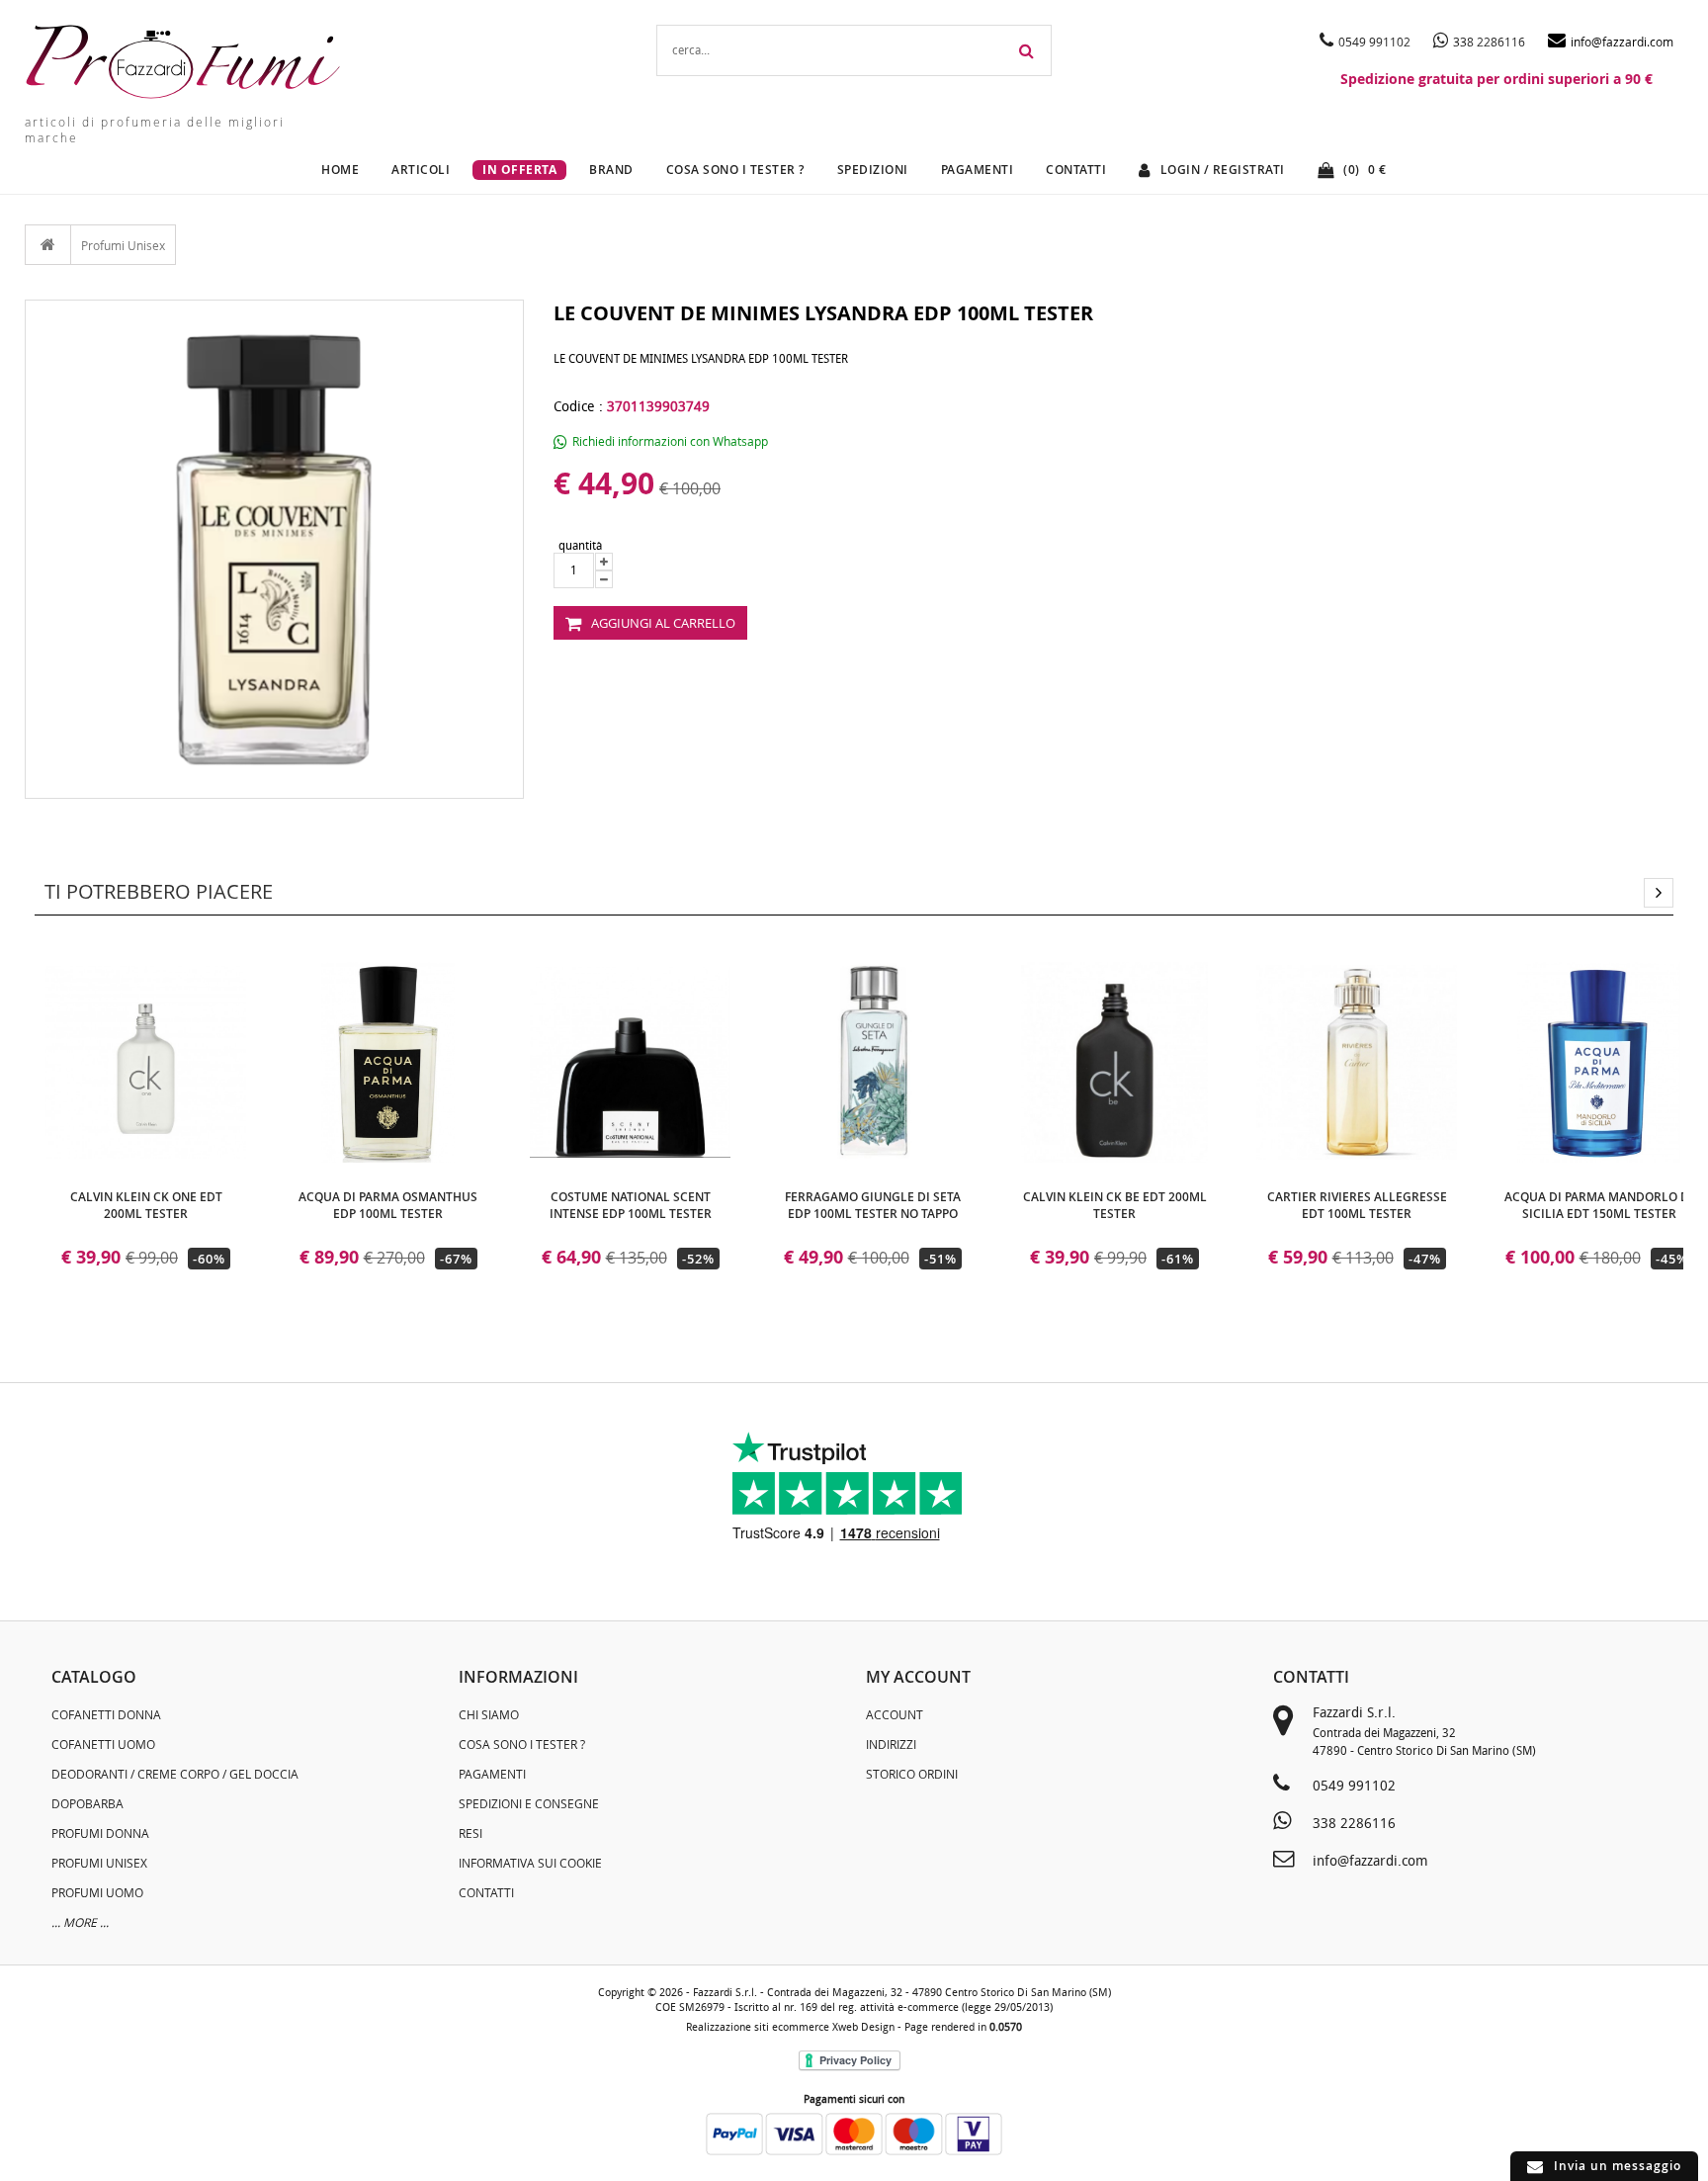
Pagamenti (978, 170)
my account (918, 1677)
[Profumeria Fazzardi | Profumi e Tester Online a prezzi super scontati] (183, 62)
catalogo (94, 1677)
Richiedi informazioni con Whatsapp (670, 441)
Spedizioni (873, 170)
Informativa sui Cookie (530, 1863)
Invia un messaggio (1618, 2166)
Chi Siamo (489, 1714)
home (340, 170)
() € (1365, 170)
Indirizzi (891, 1744)
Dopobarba (87, 1803)
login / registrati (1223, 170)
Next (1659, 893)
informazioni (518, 1677)
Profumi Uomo (97, 1892)
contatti (1311, 1677)
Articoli (421, 170)
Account (895, 1714)
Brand (611, 170)
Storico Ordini (912, 1774)
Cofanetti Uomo (103, 1744)
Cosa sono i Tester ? (522, 1744)
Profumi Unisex (123, 245)
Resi (470, 1833)
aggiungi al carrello (663, 623)
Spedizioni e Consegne (529, 1803)
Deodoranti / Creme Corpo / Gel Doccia (175, 1774)
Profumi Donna (100, 1833)
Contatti (1076, 170)
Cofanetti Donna (106, 1714)
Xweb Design (863, 2027)
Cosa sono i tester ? (735, 170)
